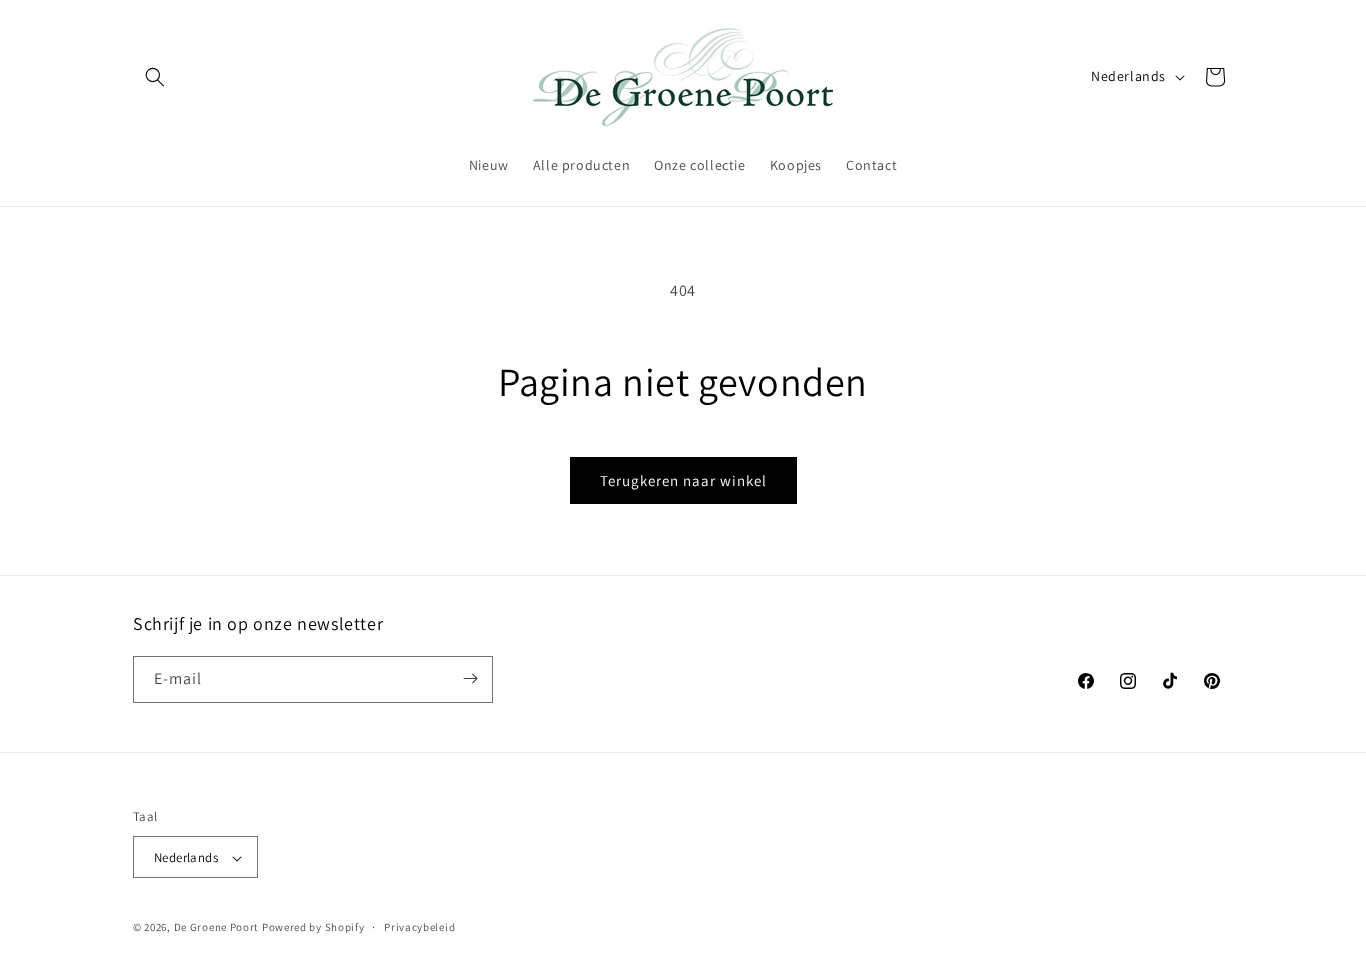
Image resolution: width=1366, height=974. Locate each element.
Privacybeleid (419, 927)
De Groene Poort (217, 928)
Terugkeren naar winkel (683, 480)
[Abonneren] (470, 678)
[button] (155, 77)
